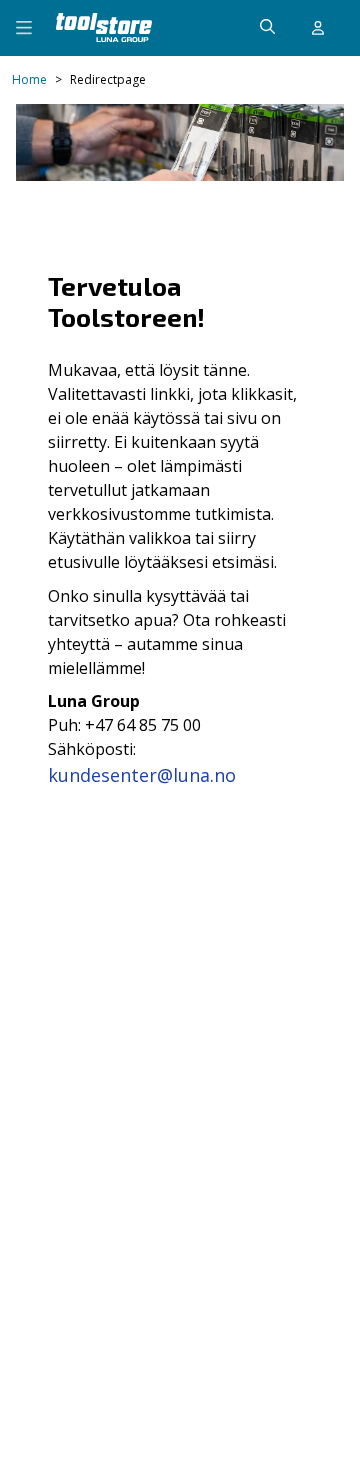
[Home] (104, 27)
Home (29, 80)
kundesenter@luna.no (142, 775)
